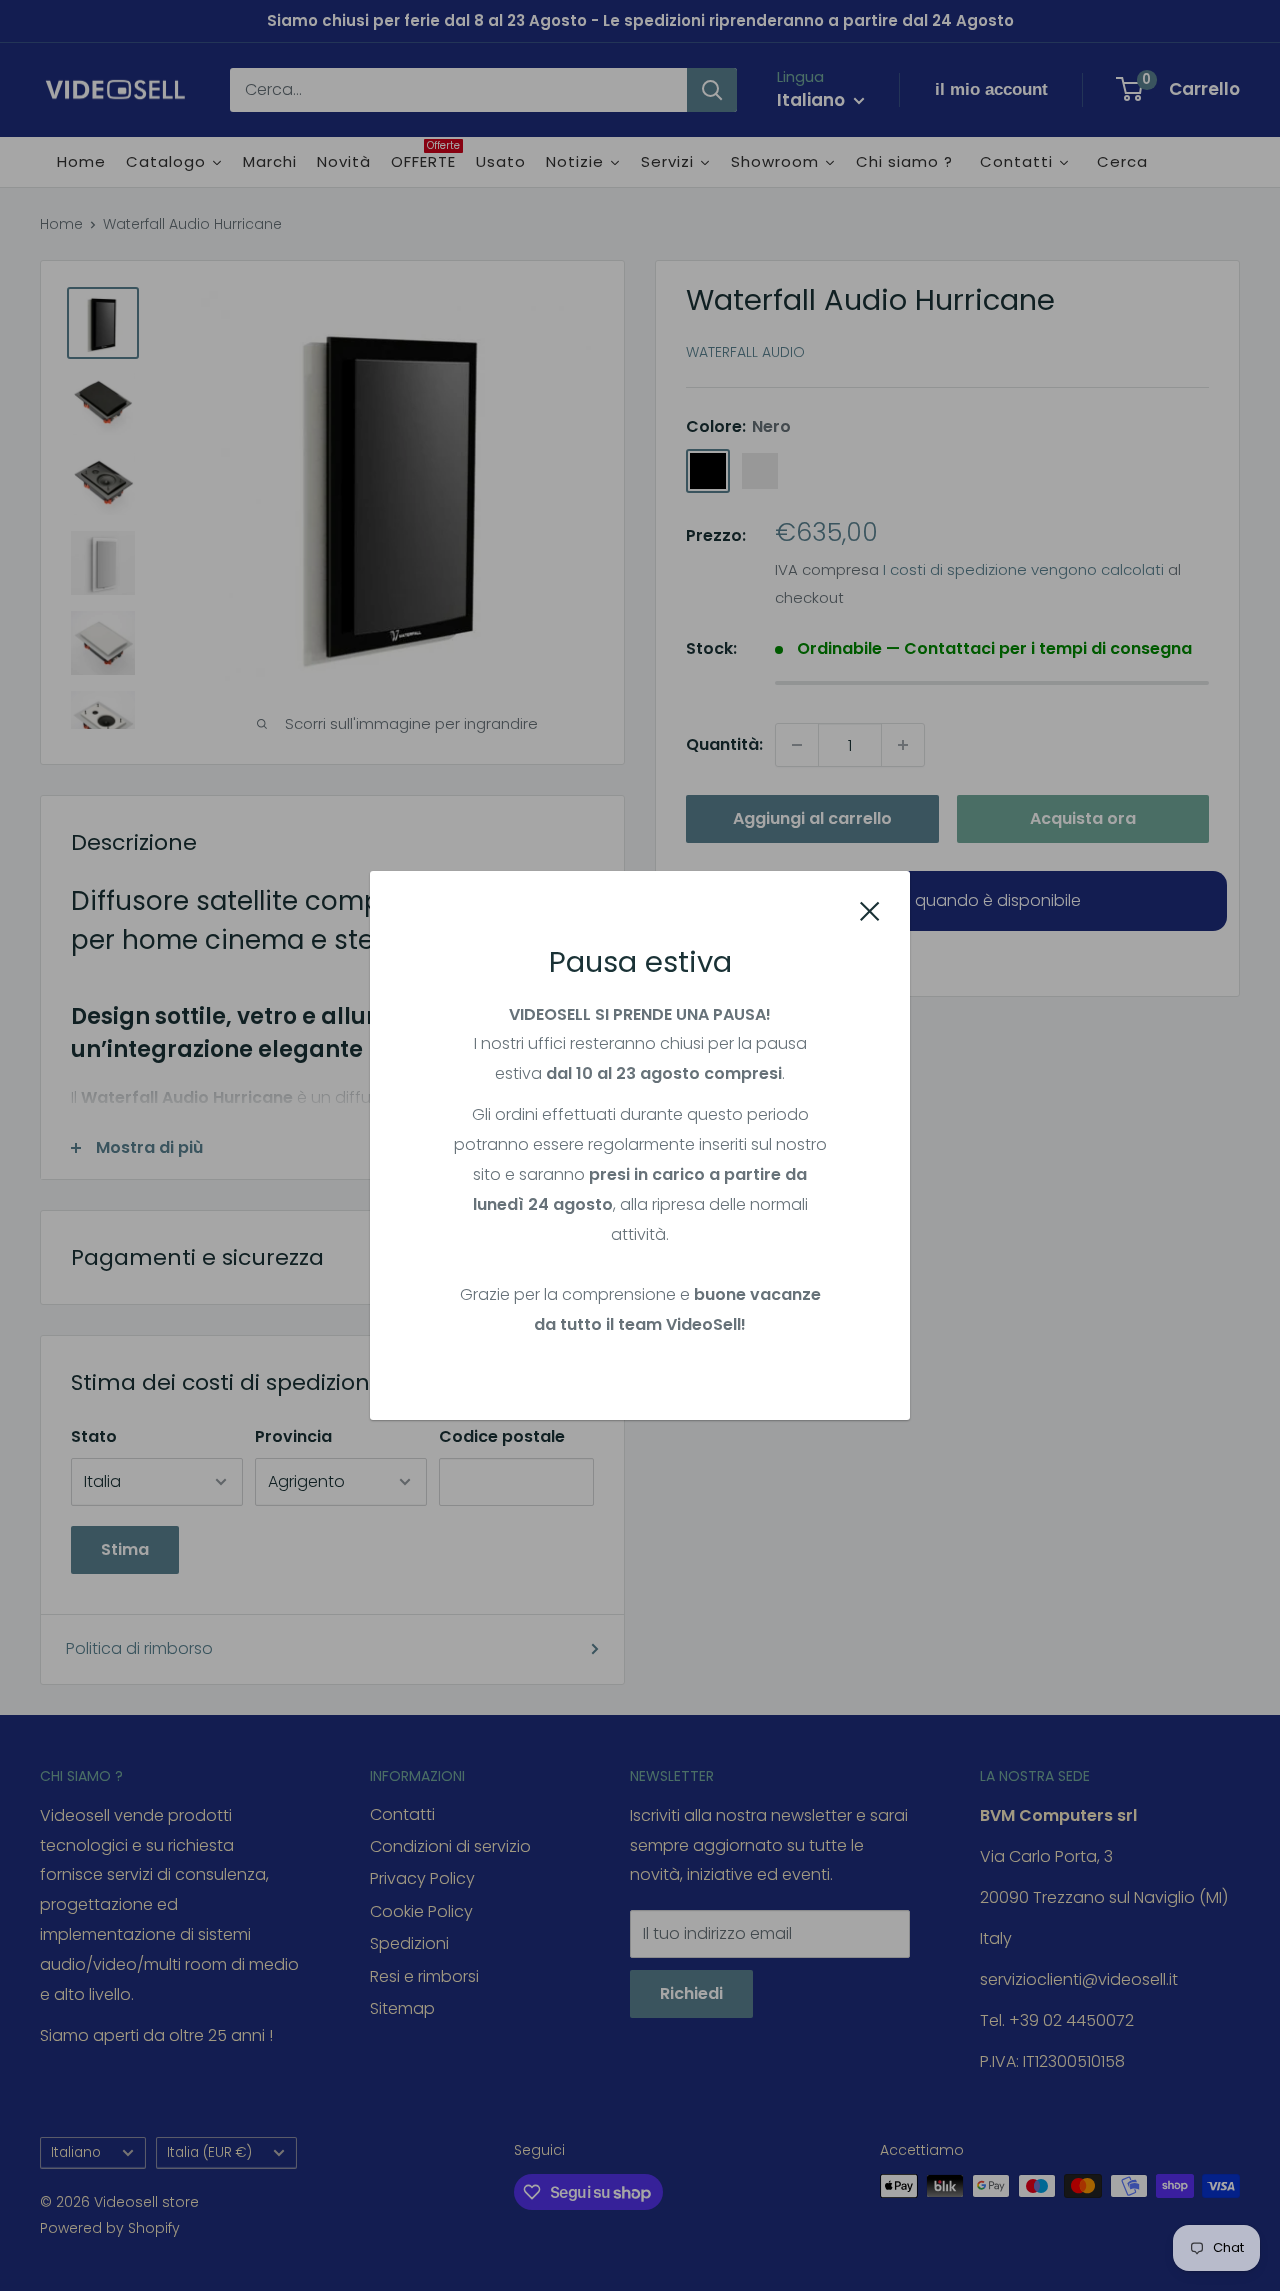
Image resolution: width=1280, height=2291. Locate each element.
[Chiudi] (870, 910)
